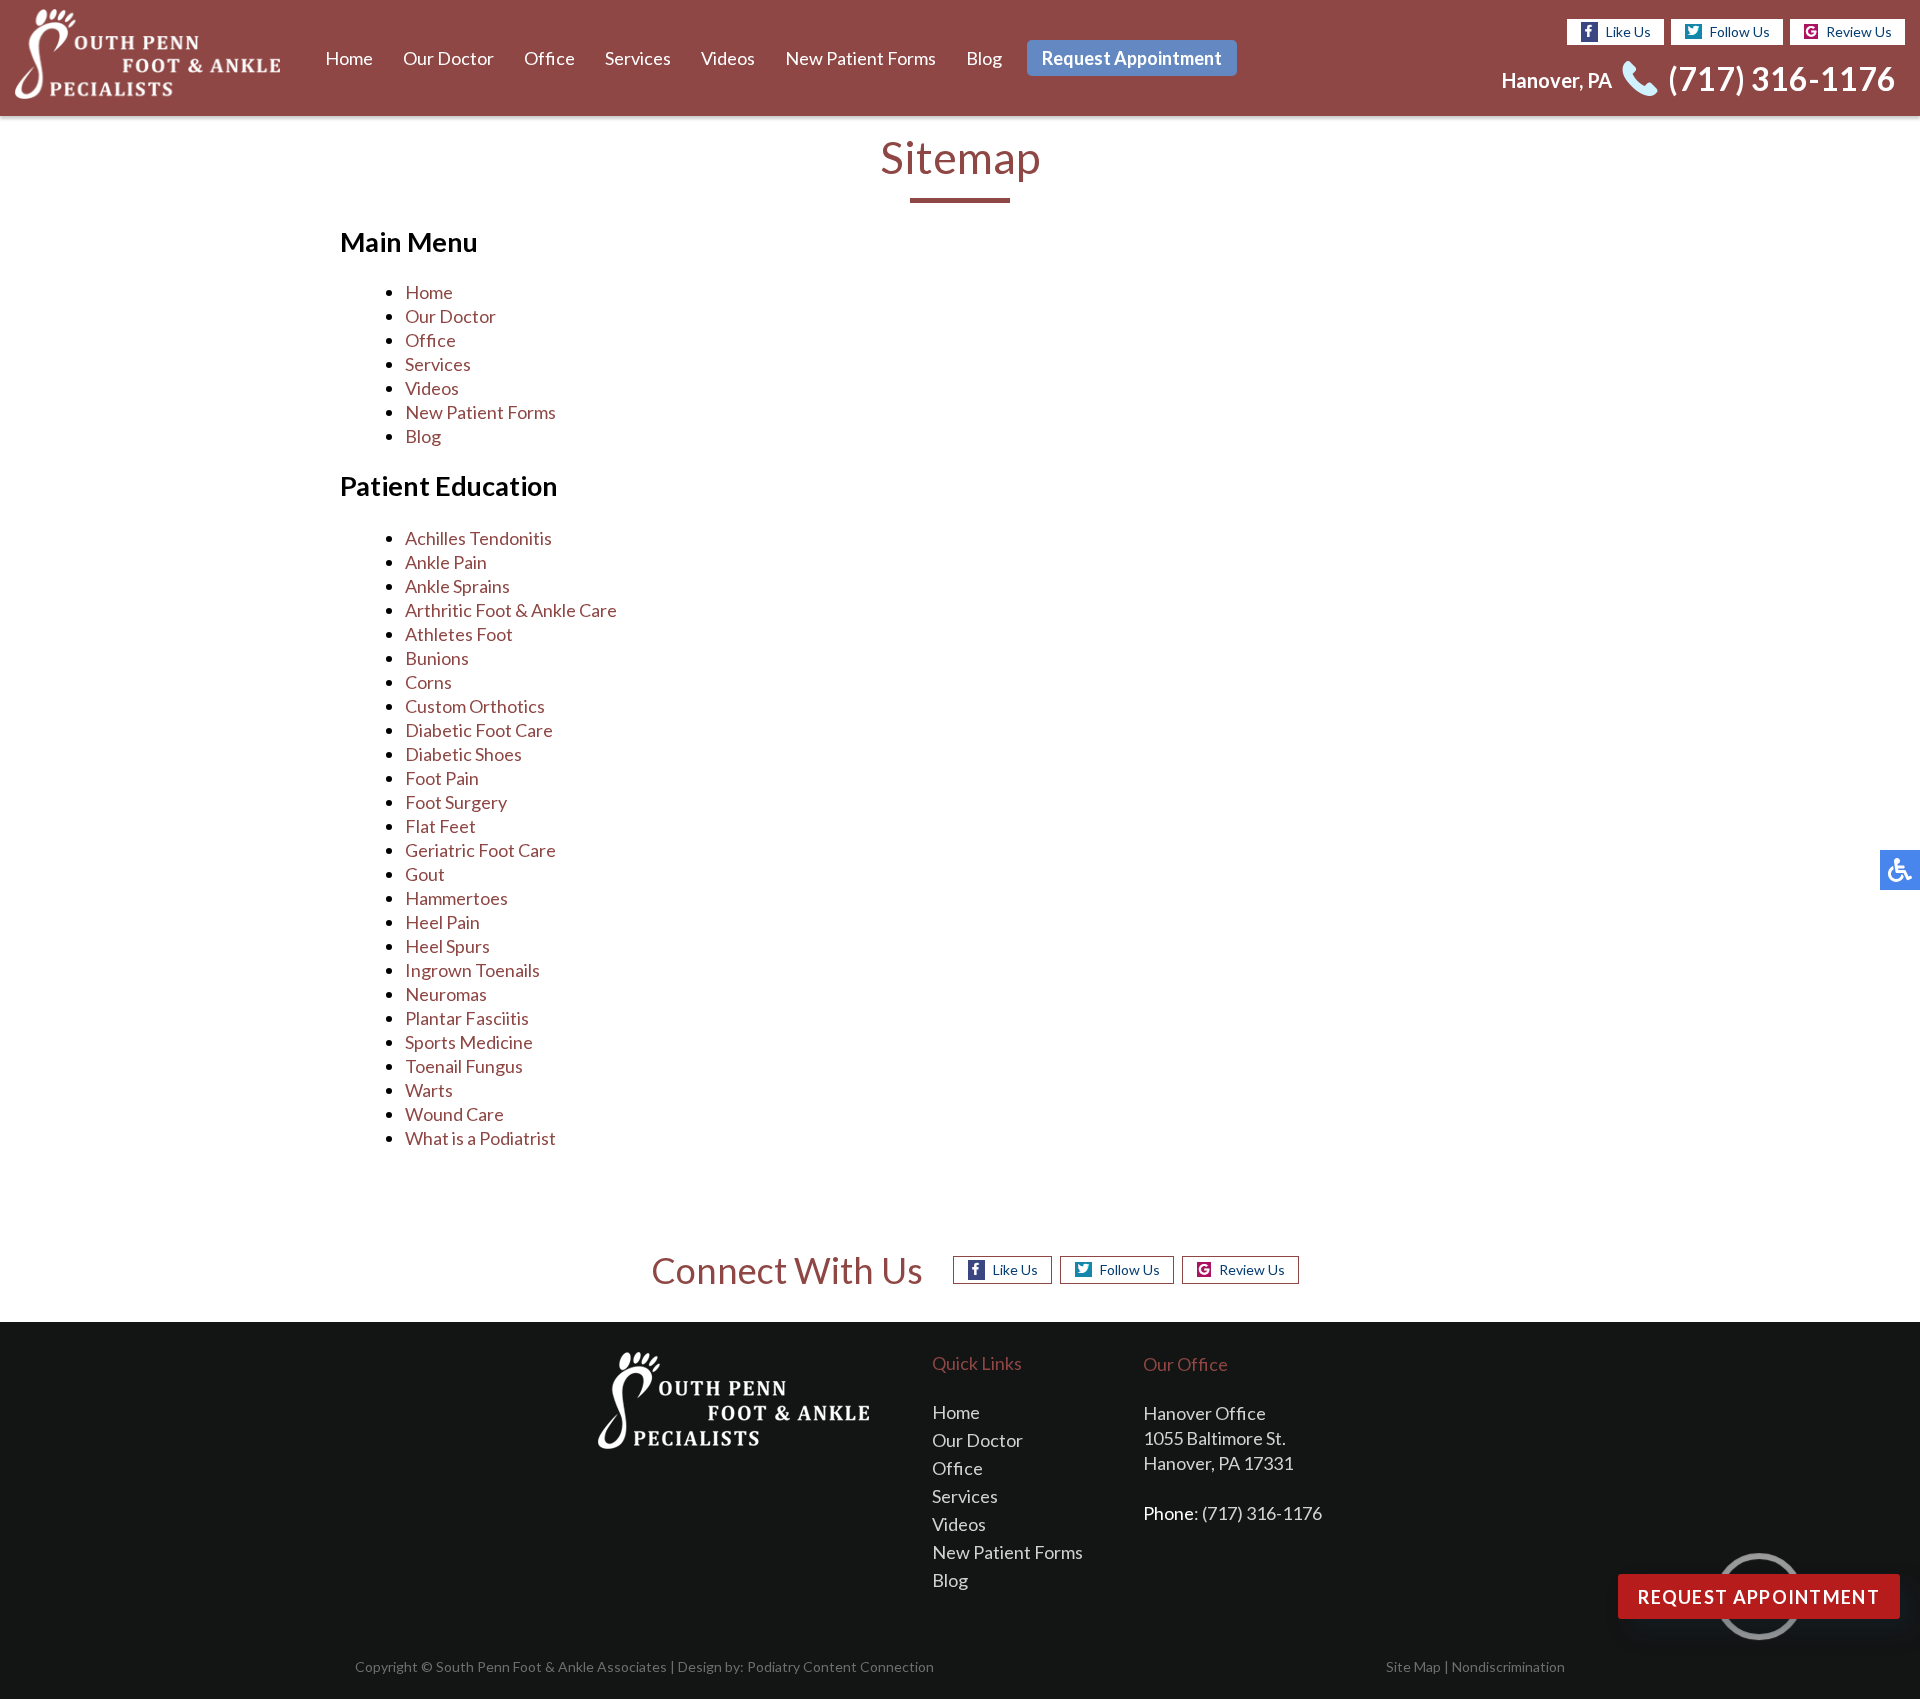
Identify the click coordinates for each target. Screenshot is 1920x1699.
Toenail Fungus (464, 1066)
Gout (425, 874)
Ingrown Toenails (472, 970)
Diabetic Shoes (463, 754)
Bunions (437, 658)
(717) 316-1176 (1782, 78)
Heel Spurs (447, 946)
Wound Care (454, 1114)
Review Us (1859, 31)
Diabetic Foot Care (479, 730)
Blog (984, 58)
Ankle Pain (446, 562)
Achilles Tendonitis (478, 538)
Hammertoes (456, 898)
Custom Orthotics (475, 706)
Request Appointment (1132, 58)
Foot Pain (442, 778)
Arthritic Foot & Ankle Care (511, 610)
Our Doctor (448, 58)
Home (349, 58)
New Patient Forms (860, 58)
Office (549, 58)
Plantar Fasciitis (467, 1018)
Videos (728, 58)
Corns (428, 682)
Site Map (1413, 1666)
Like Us (1628, 31)
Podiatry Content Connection (840, 1666)
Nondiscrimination (1508, 1666)
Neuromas (446, 994)
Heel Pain (442, 922)
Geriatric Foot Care (480, 850)
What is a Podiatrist (480, 1138)
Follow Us (1740, 31)
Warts (429, 1090)
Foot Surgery (456, 802)
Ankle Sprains (457, 586)
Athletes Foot (459, 634)
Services (638, 58)
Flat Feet (440, 826)
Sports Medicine (469, 1042)
